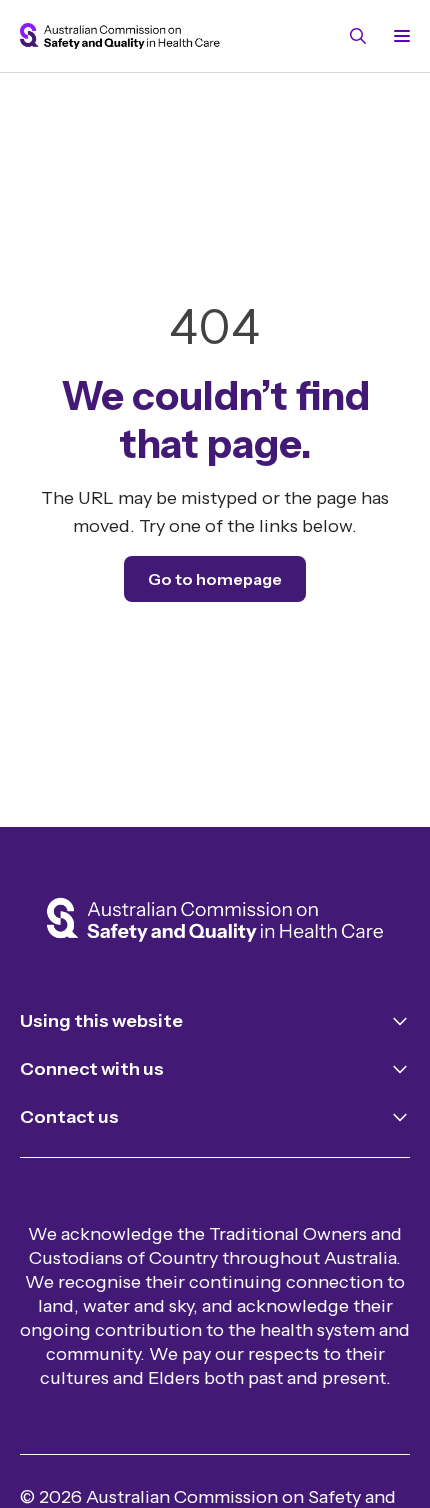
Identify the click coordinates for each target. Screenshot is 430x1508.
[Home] (215, 922)
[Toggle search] (358, 36)
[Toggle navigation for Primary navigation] (398, 36)
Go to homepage (215, 579)
